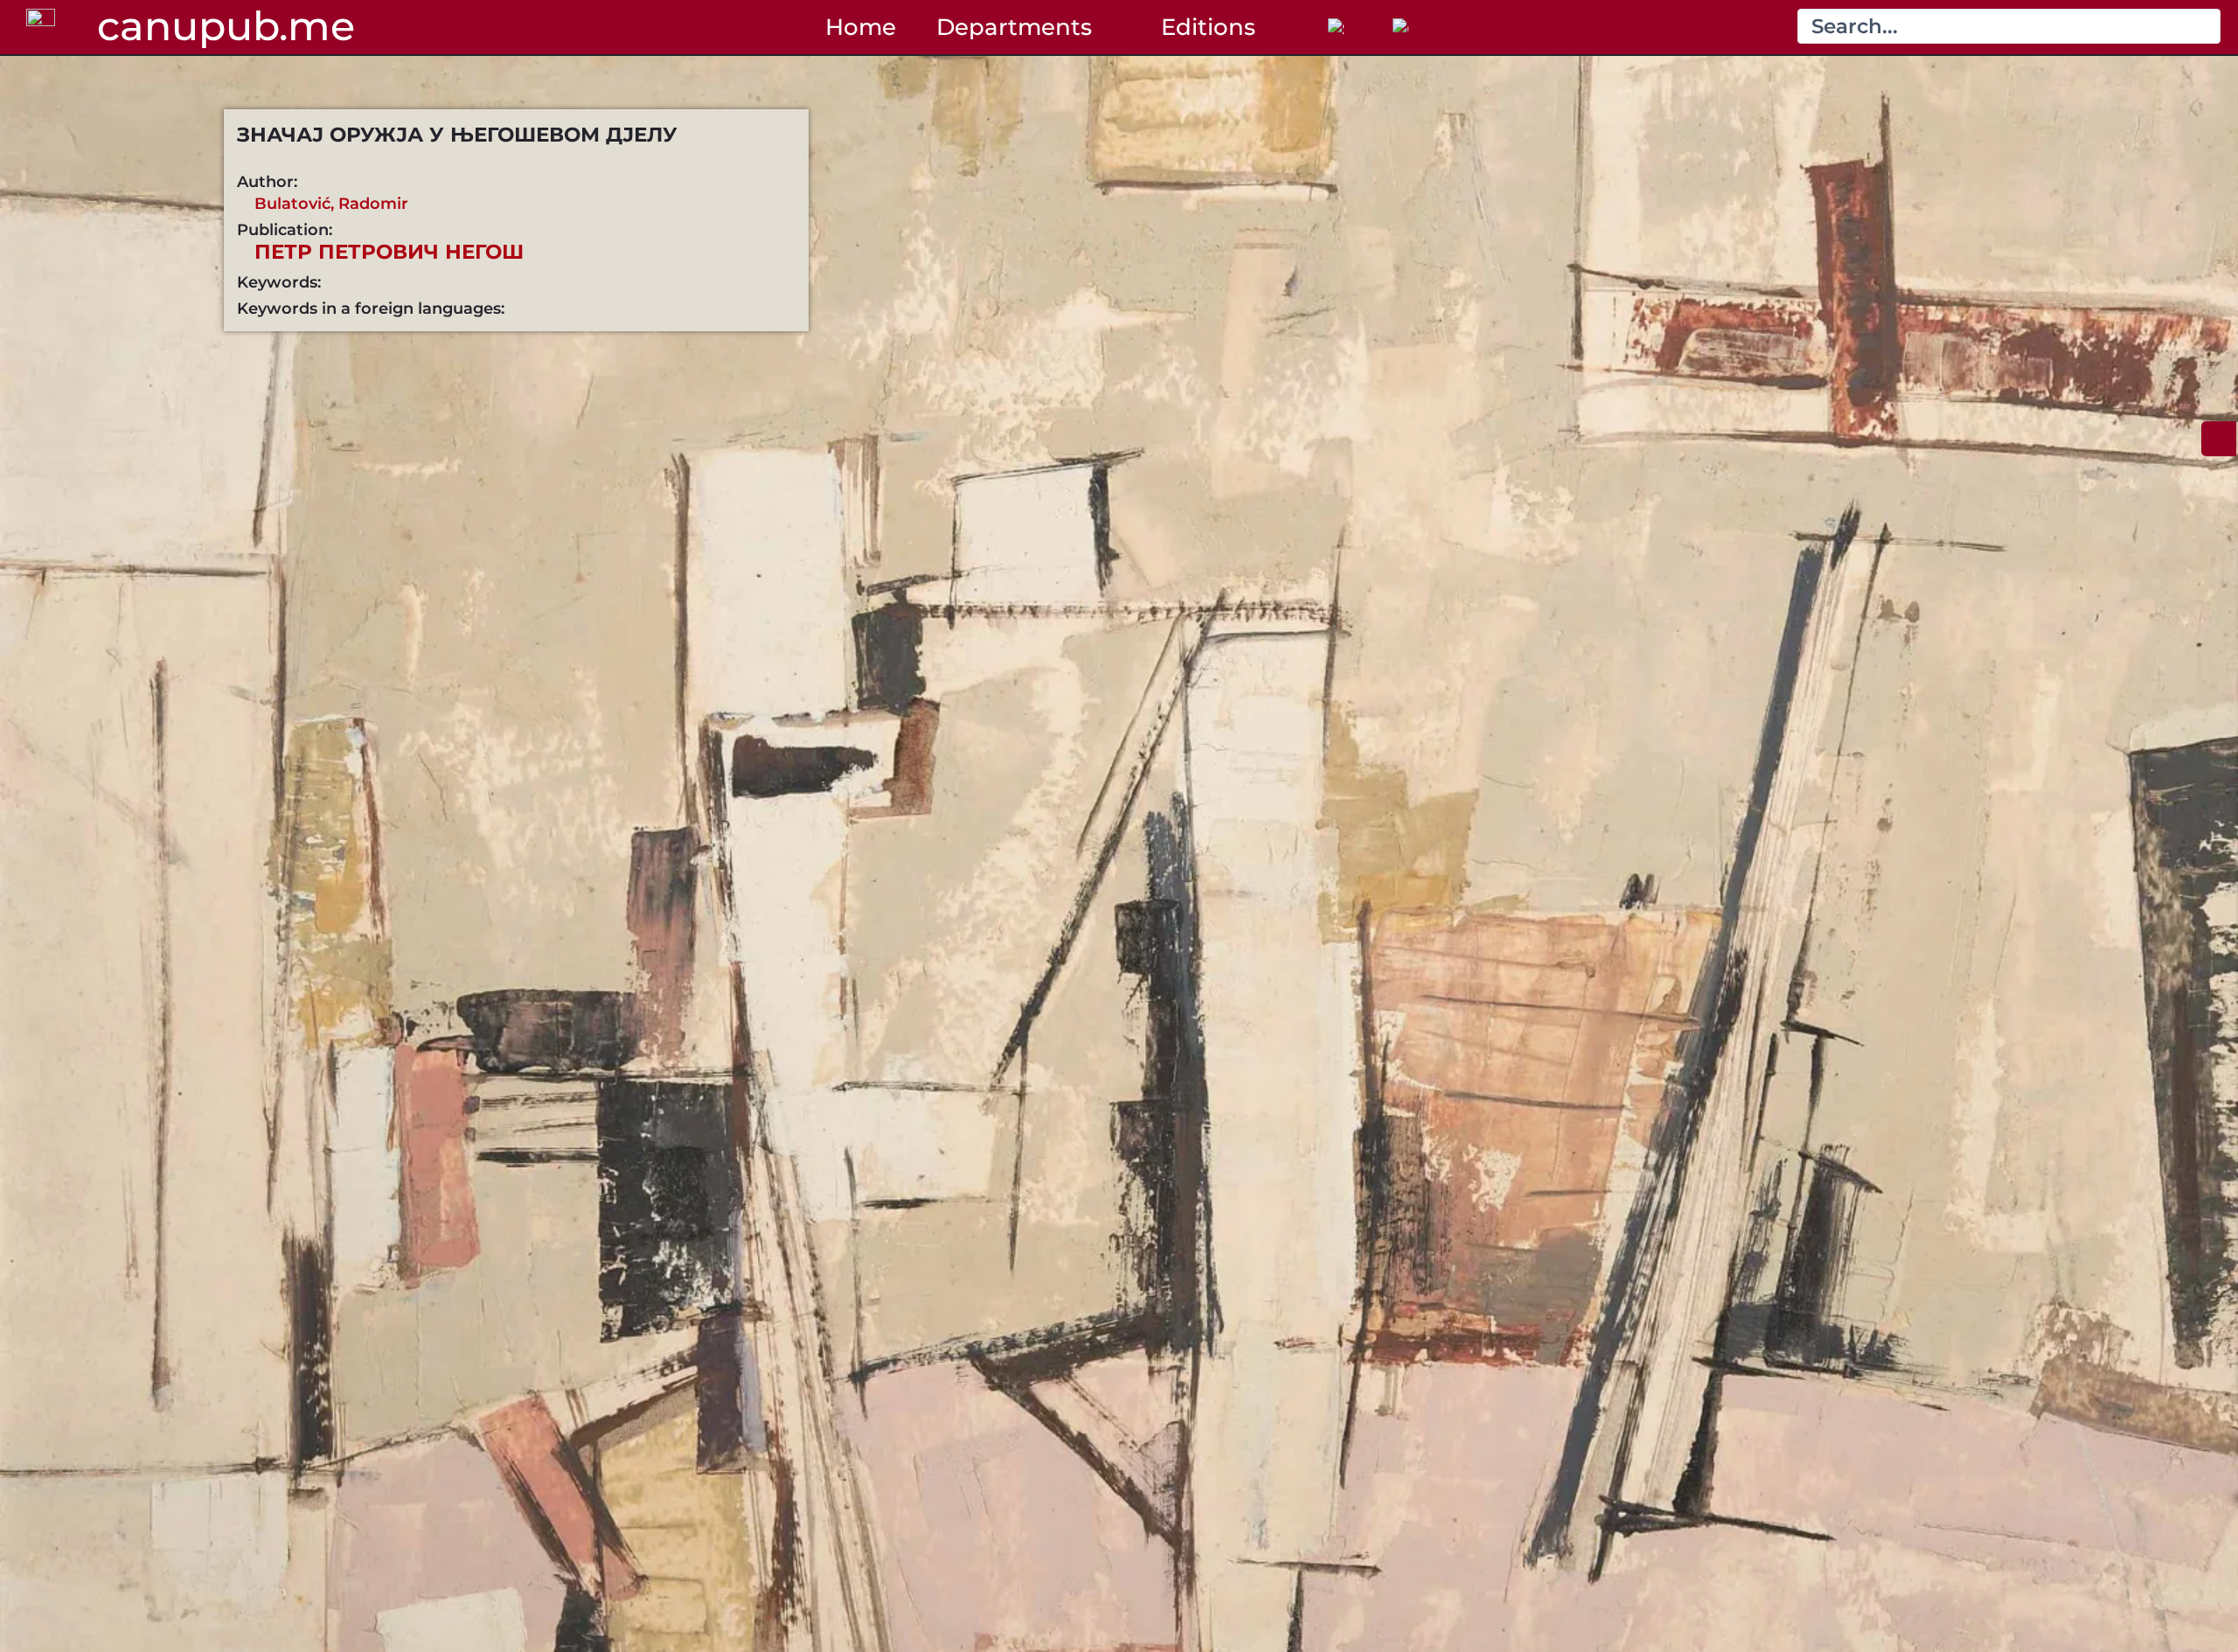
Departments (1014, 27)
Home (861, 27)
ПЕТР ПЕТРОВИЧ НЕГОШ (389, 252)
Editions (1208, 27)
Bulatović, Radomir (331, 203)
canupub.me (226, 26)
